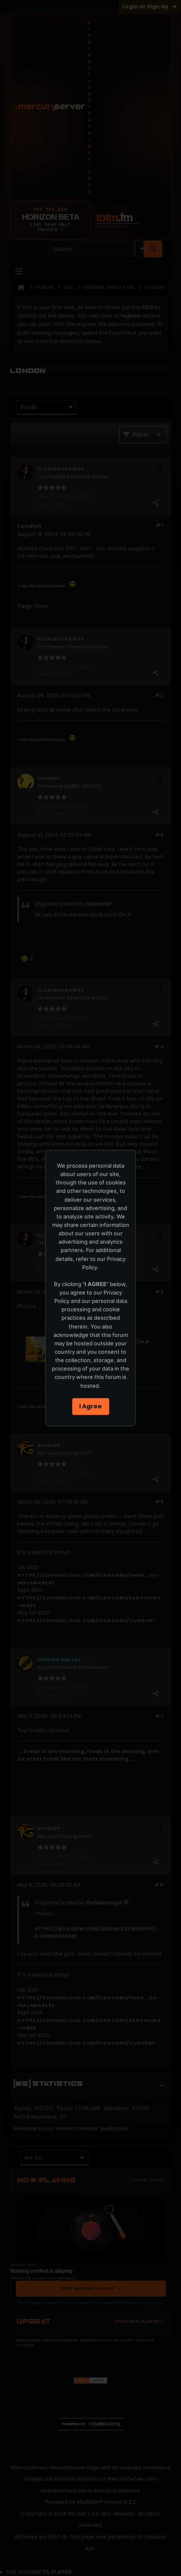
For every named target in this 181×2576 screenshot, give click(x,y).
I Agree (90, 1406)
